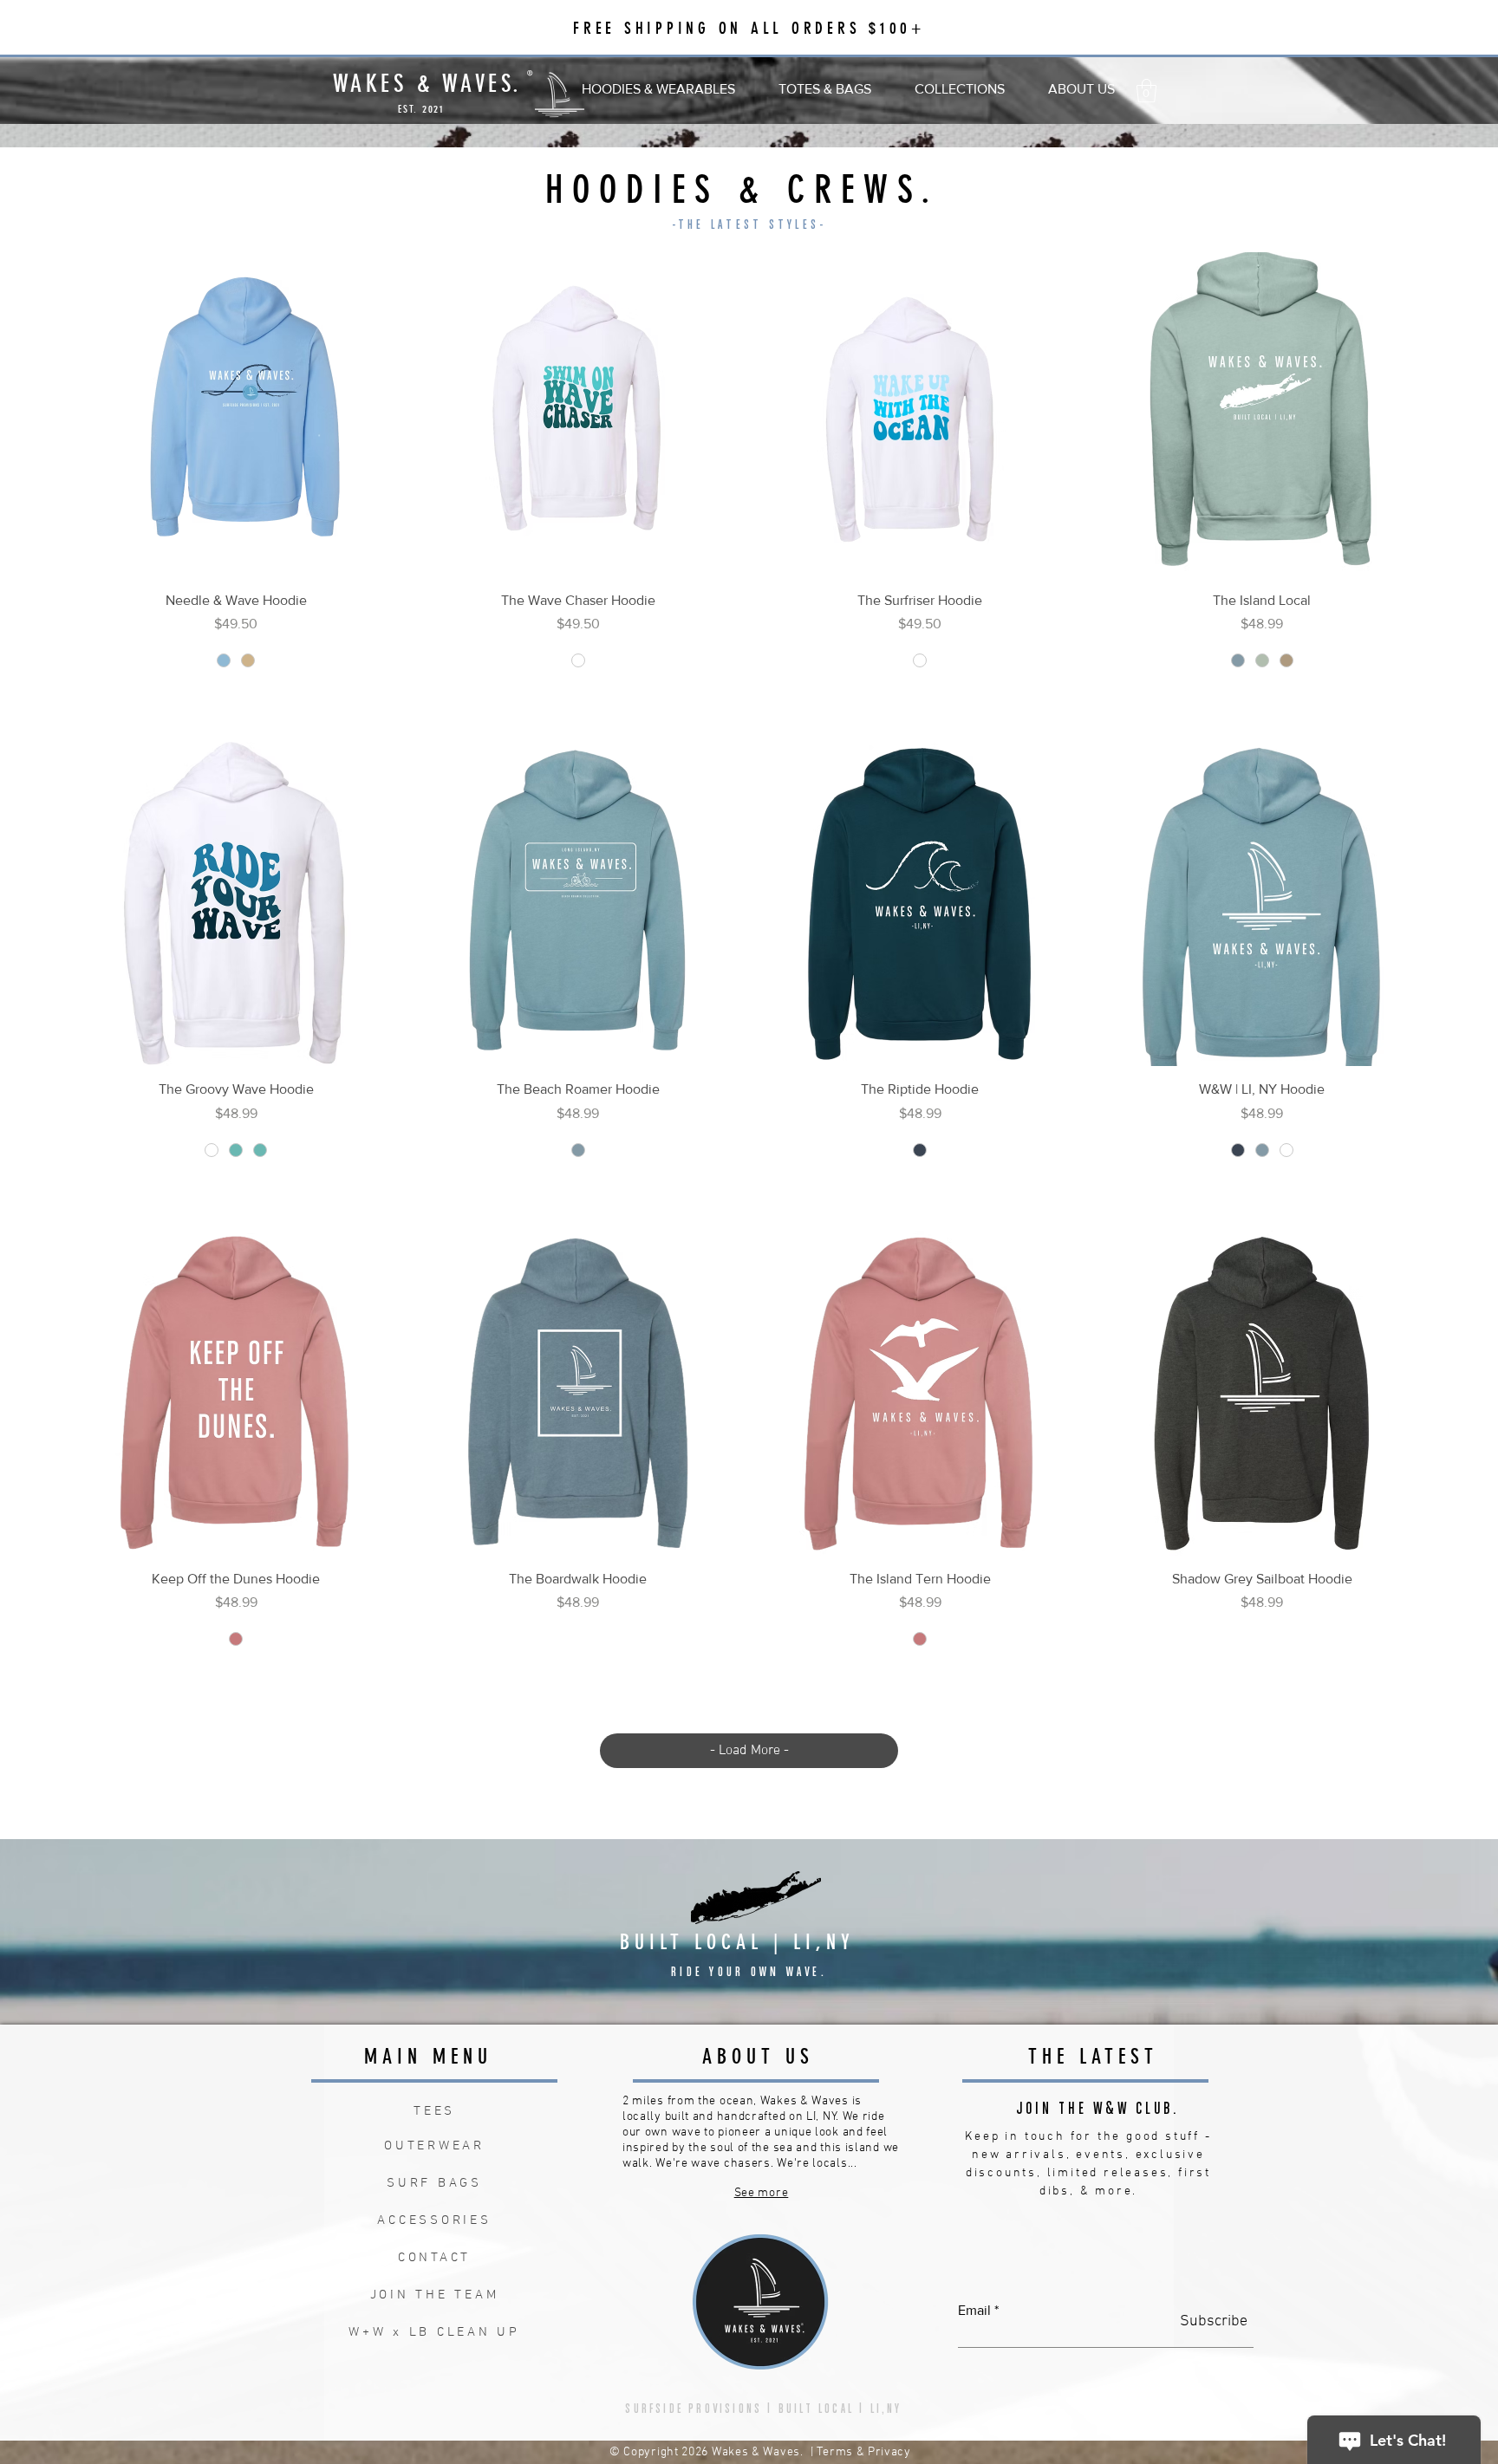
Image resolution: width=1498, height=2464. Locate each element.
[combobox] (236, 703)
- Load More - (749, 1751)
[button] (658, 81)
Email (974, 2311)
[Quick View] (236, 415)
